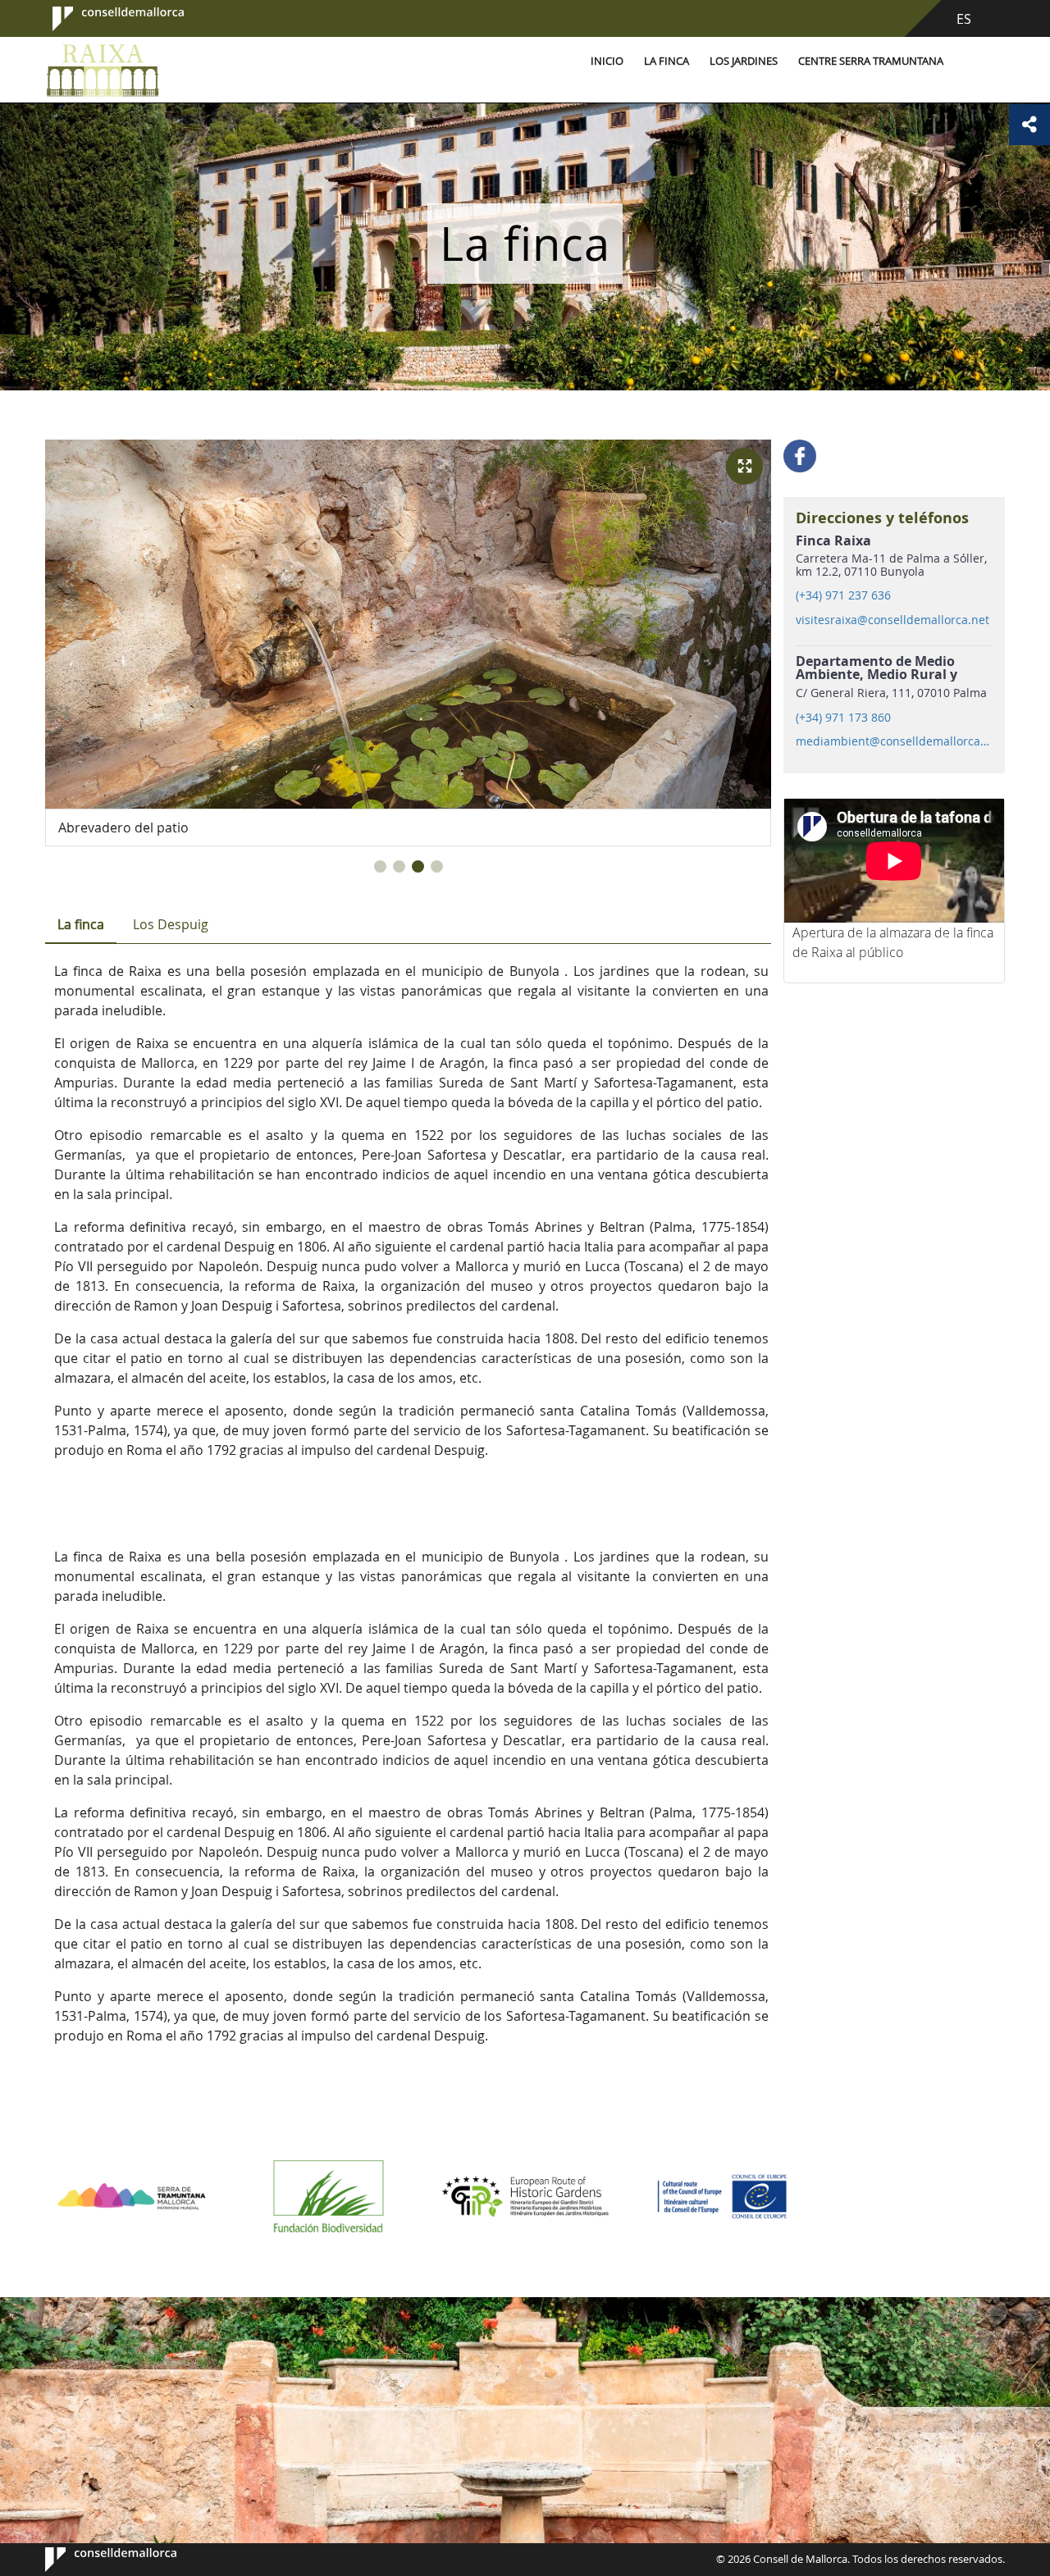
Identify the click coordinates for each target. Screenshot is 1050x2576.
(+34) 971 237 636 (843, 595)
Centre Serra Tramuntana (871, 61)
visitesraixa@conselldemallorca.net (892, 620)
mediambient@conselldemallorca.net (893, 741)
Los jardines (744, 61)
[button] (380, 866)
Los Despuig (171, 924)
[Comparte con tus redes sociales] (1029, 125)
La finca (667, 61)
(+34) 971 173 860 (843, 718)
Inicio (607, 61)
